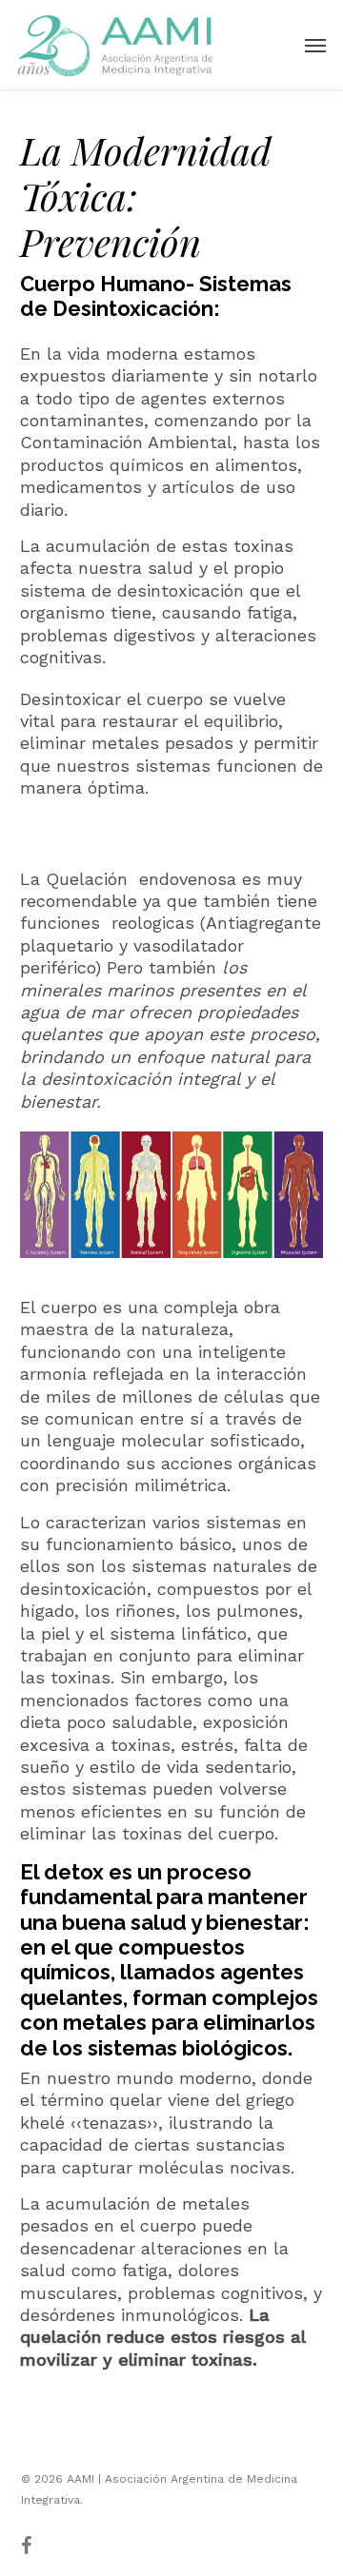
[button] (315, 45)
